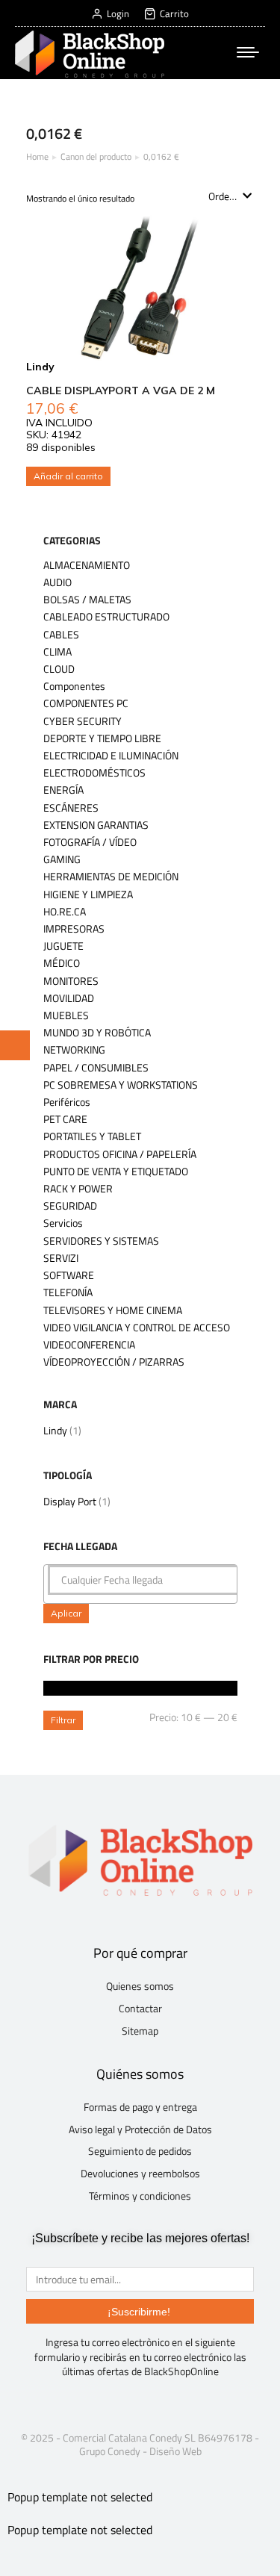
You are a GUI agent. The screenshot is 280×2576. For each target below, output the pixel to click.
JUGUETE (63, 946)
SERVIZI (61, 1258)
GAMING (62, 859)
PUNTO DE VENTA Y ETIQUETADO (116, 1172)
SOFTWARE (69, 1275)
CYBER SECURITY (83, 721)
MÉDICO (62, 963)
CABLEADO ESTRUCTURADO (106, 617)
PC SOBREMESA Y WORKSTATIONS (121, 1085)
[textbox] (144, 1580)
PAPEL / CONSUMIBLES (96, 1068)
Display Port (70, 1501)
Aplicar (66, 1613)
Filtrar (63, 1720)
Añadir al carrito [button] (68, 476)
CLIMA (57, 652)
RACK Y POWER (78, 1189)
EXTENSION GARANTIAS (96, 825)
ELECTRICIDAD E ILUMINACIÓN (111, 756)
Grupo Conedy (110, 2451)
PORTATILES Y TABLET (92, 1136)
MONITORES (71, 981)
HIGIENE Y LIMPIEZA (88, 895)
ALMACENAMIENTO (87, 565)
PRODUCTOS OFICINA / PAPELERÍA (120, 1154)
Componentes (74, 686)
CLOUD (59, 669)
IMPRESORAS (74, 929)
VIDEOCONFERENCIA (89, 1345)
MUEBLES (66, 1015)
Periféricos (67, 1102)
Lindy (55, 1430)
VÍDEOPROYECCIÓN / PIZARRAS (114, 1362)
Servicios (63, 1223)
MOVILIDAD (69, 998)
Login (118, 14)
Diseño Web (175, 2451)
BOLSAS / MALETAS (87, 600)
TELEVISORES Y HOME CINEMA (113, 1310)
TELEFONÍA (68, 1292)
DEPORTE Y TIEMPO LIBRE (102, 738)
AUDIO (57, 582)
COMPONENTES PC (86, 703)
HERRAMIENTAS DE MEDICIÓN (111, 877)
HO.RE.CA (65, 912)
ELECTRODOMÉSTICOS (94, 773)
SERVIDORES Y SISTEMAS (101, 1241)
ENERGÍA (63, 790)
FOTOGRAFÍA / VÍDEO (90, 842)
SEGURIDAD (70, 1206)
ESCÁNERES (71, 808)
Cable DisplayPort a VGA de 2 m (121, 391)
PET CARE (65, 1119)
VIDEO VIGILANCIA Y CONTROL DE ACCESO (137, 1328)
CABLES (61, 635)
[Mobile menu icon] (248, 52)
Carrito (174, 14)
